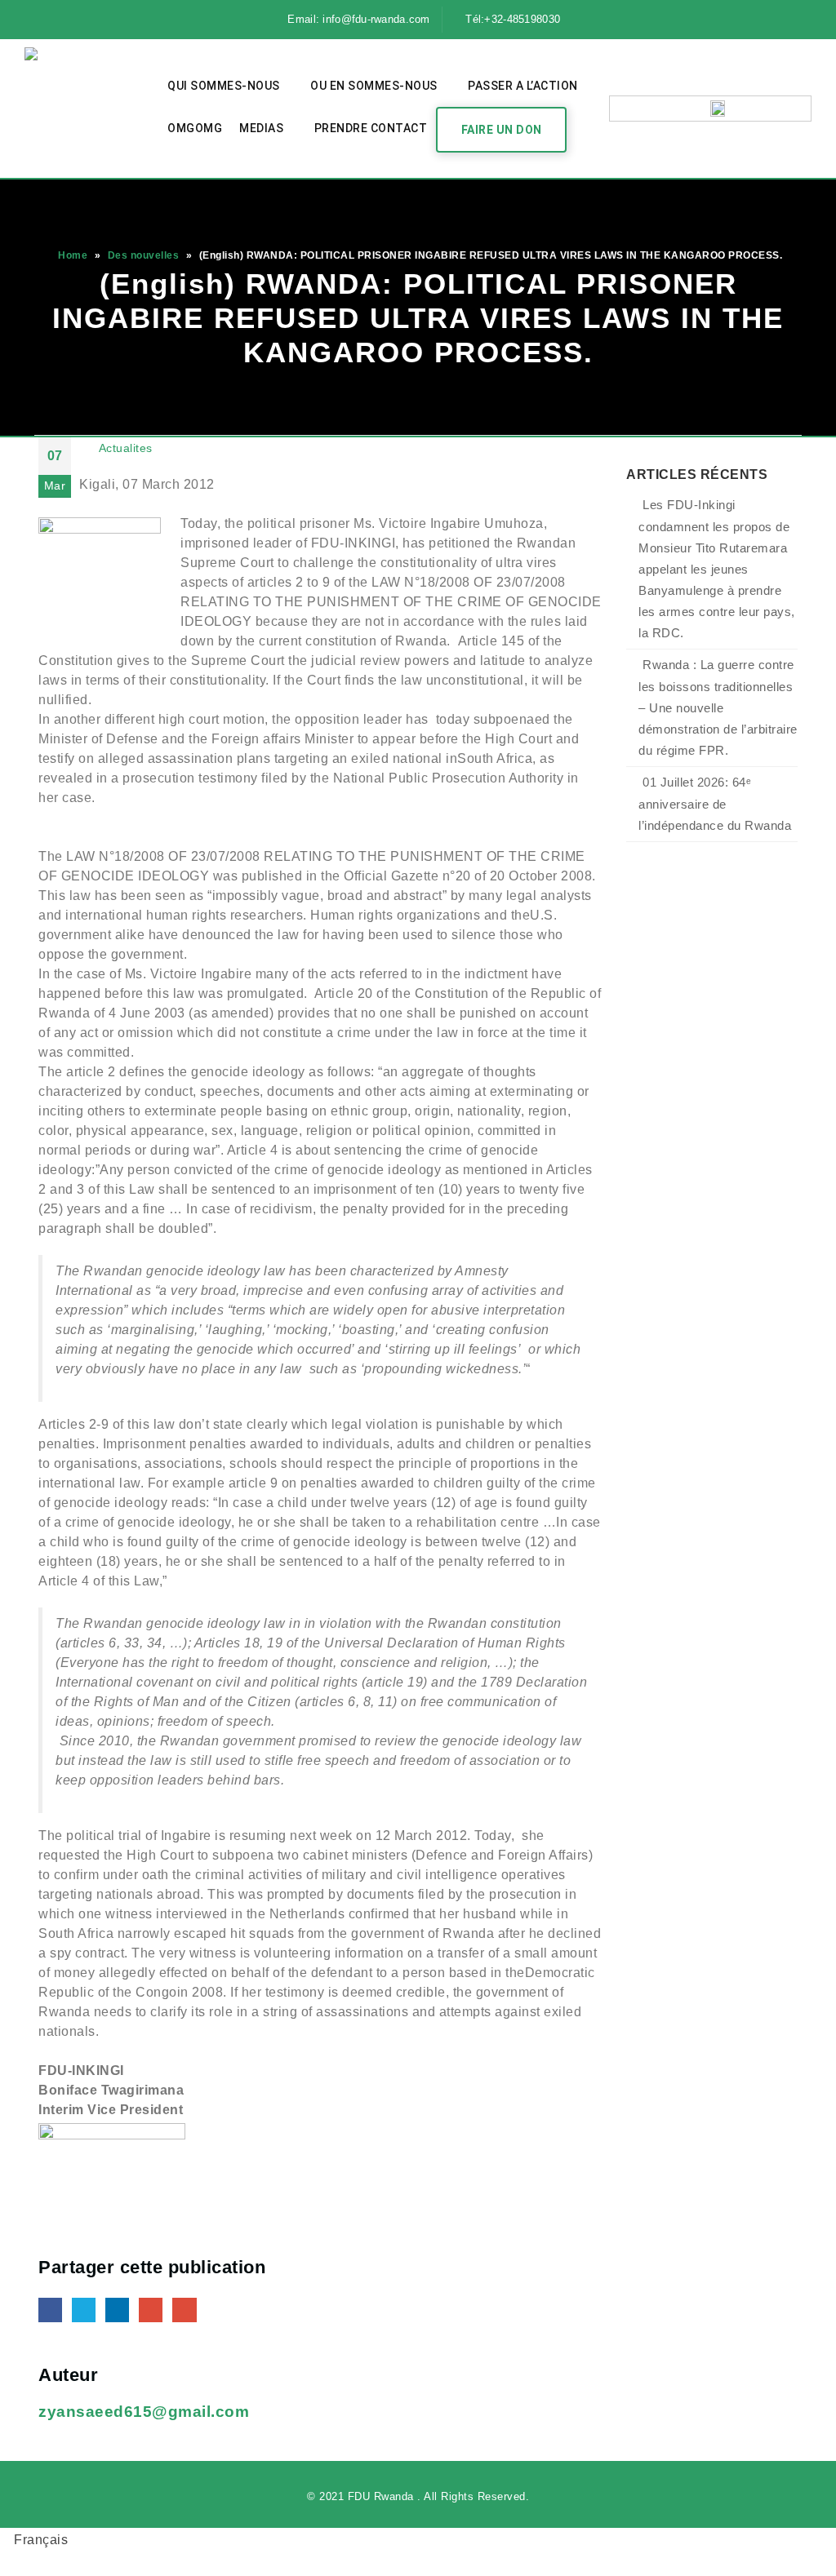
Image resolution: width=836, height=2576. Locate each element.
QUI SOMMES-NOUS (224, 86)
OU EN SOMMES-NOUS (374, 86)
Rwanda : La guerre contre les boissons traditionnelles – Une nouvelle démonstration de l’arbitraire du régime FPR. (718, 708)
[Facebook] (38, 20)
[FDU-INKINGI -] (86, 109)
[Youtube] (97, 20)
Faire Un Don (502, 130)
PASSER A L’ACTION (523, 86)
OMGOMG (195, 128)
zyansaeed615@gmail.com (144, 2412)
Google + (151, 2310)
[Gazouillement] (68, 20)
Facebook (50, 2310)
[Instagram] (127, 20)
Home (73, 255)
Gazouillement (84, 2310)
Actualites (126, 448)
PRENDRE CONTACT (371, 128)
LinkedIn (117, 2310)
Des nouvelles (144, 255)
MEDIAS (261, 128)
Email (184, 2310)
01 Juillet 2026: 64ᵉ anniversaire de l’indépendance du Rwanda (715, 804)
